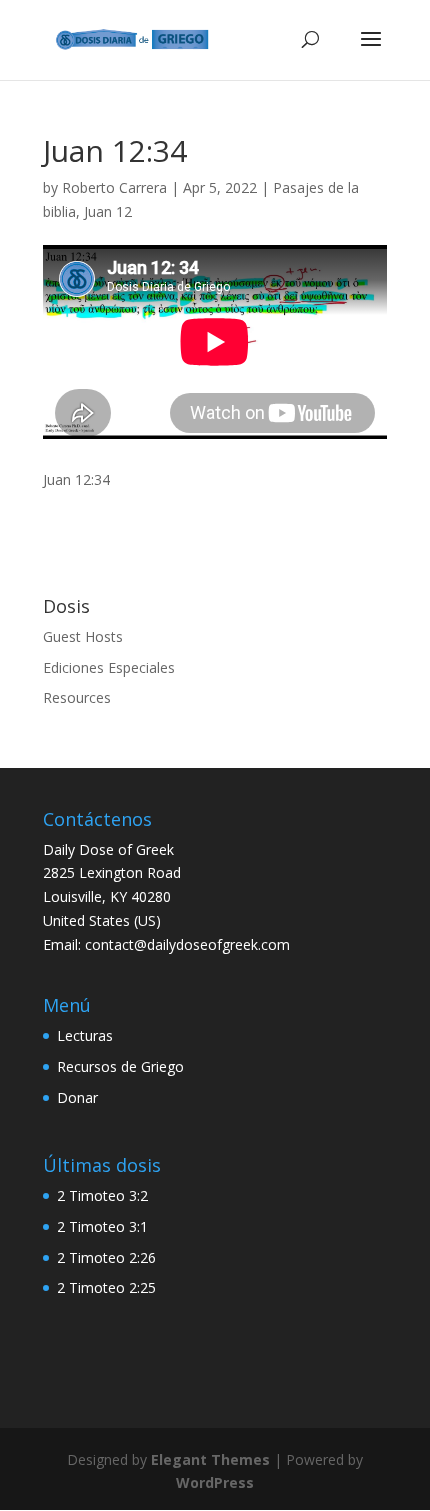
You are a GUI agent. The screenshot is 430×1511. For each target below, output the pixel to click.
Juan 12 (108, 211)
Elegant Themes (210, 1459)
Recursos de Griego (120, 1066)
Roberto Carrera (114, 187)
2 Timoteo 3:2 (102, 1195)
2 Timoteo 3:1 (102, 1226)
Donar (77, 1097)
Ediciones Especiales (109, 667)
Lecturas (85, 1035)
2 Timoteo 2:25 (106, 1287)
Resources (77, 697)
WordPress (215, 1482)
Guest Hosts (83, 636)
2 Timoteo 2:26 (106, 1257)
